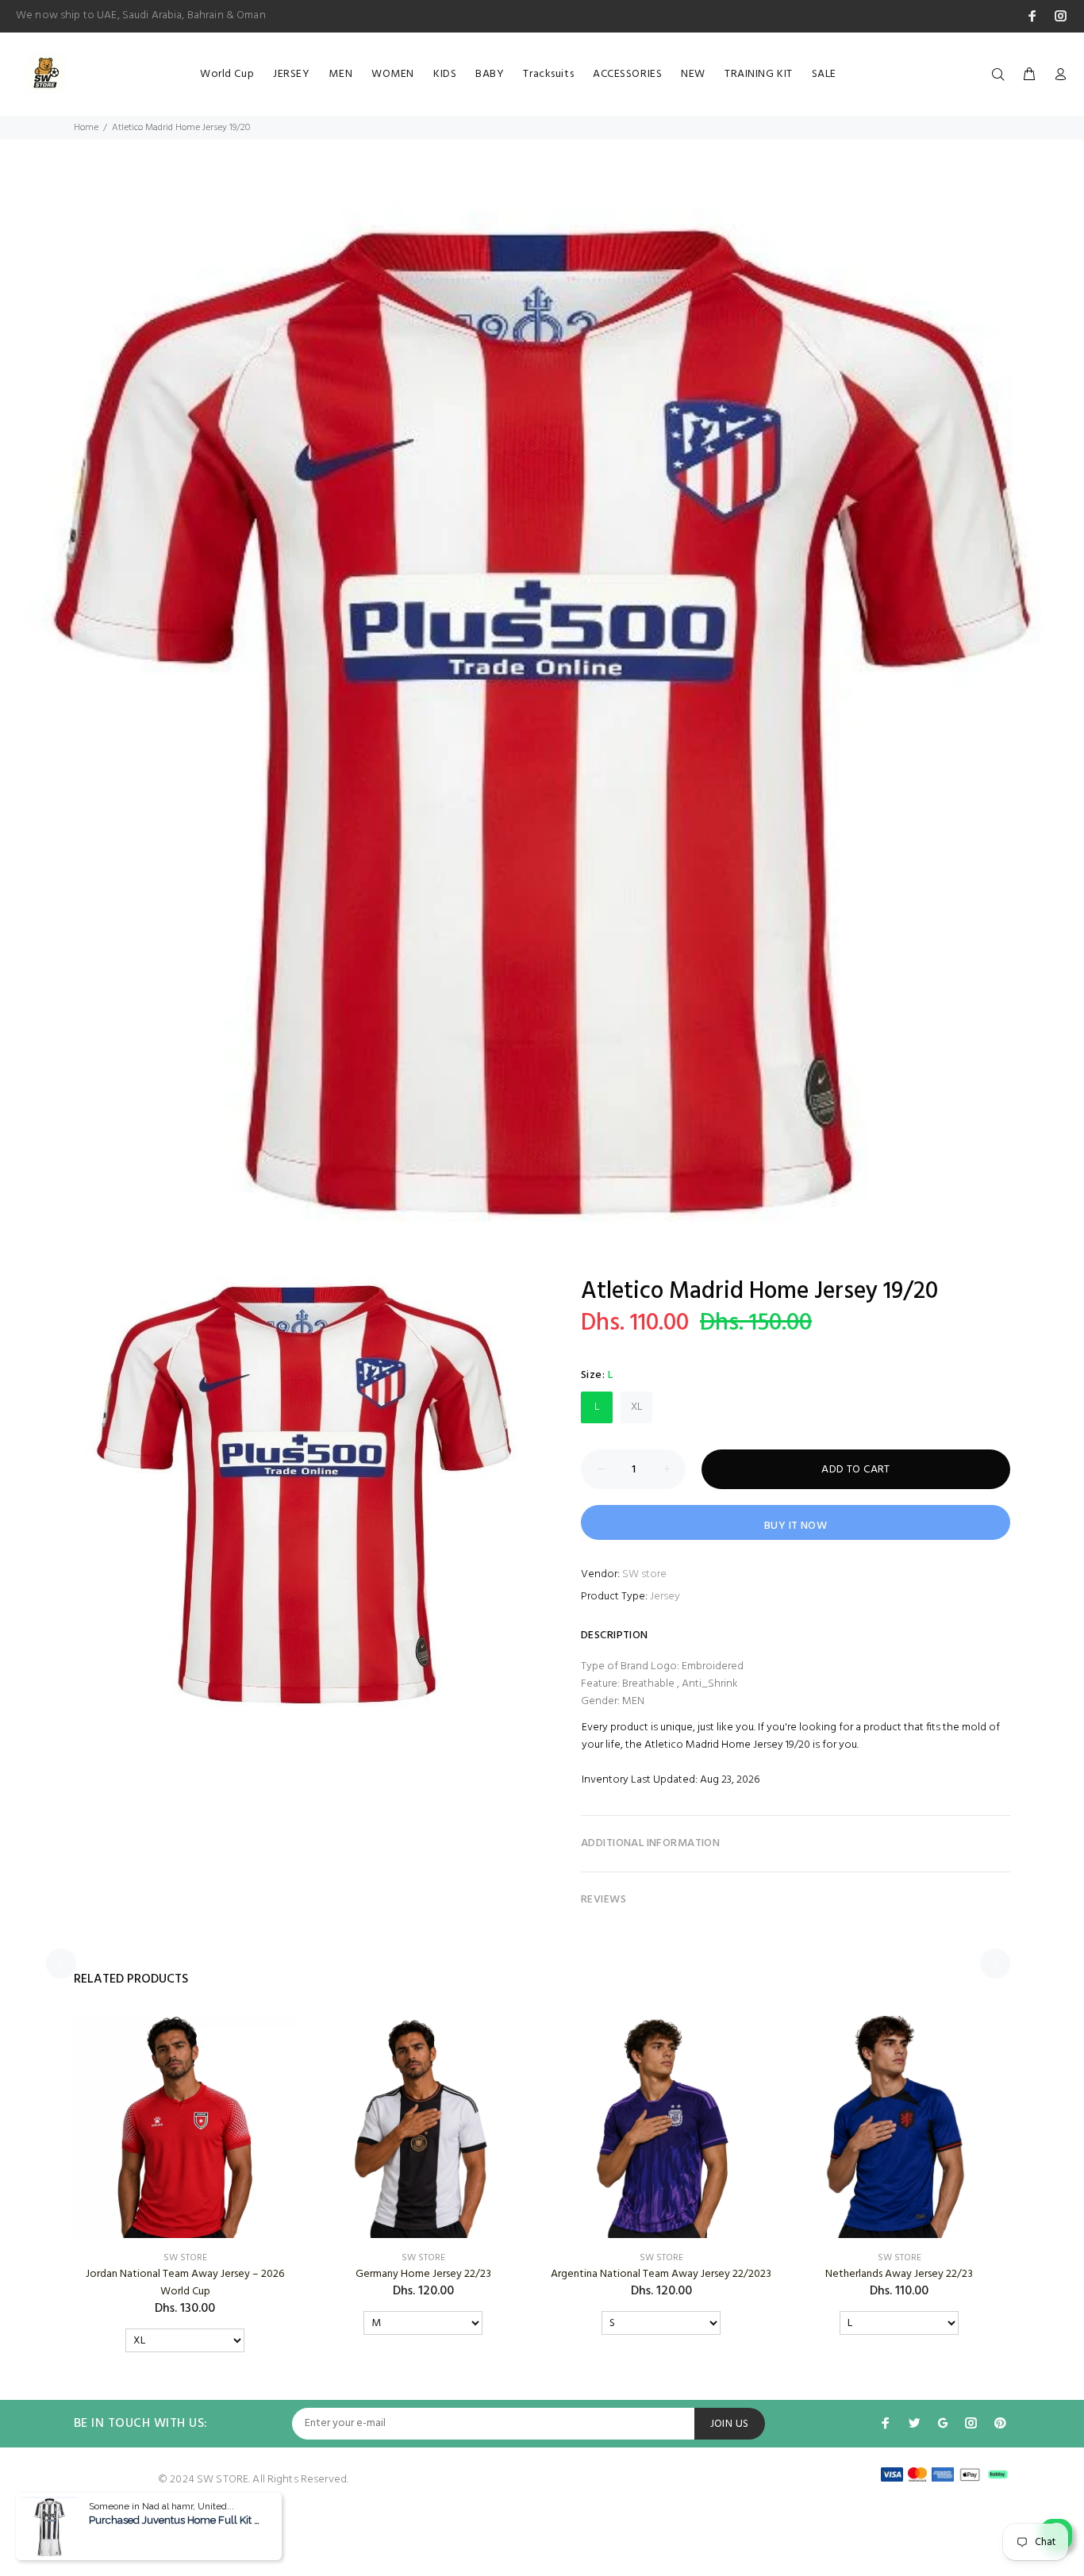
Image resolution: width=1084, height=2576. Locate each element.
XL (637, 1407)
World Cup (227, 74)
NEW (693, 74)
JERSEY (291, 74)
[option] (542, 723)
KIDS (445, 74)
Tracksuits (548, 74)
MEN (340, 74)
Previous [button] (61, 1964)
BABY (490, 74)
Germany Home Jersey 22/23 (423, 2274)
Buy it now (796, 1526)
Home (86, 128)
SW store (644, 1574)
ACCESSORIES (627, 74)
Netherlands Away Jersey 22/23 (899, 2274)
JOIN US (730, 2424)
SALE (824, 74)
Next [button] (995, 1964)
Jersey (665, 1597)
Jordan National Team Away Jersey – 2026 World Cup (185, 2283)
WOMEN (393, 74)
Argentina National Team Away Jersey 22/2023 (661, 2274)
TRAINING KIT (759, 74)
